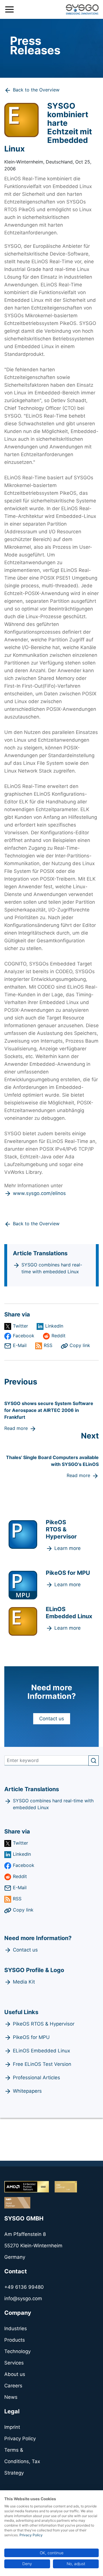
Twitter (20, 1326)
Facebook (24, 1336)
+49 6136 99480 (24, 2287)
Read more (16, 1428)
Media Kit (24, 1982)
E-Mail (20, 1345)
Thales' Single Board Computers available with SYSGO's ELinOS (52, 1461)
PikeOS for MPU (31, 2037)
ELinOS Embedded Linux (41, 2051)
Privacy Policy (31, 2535)
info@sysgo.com (23, 2298)
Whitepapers (27, 2091)
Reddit (59, 1336)
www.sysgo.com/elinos (39, 1193)
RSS (48, 1345)
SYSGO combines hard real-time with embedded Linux (52, 1268)
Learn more (68, 1548)
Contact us (52, 1719)
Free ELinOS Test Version (42, 2064)
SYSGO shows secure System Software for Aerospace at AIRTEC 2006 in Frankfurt (49, 1410)
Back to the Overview (36, 90)
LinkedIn (54, 1326)
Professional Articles (36, 2078)
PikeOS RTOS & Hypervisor (44, 2024)
